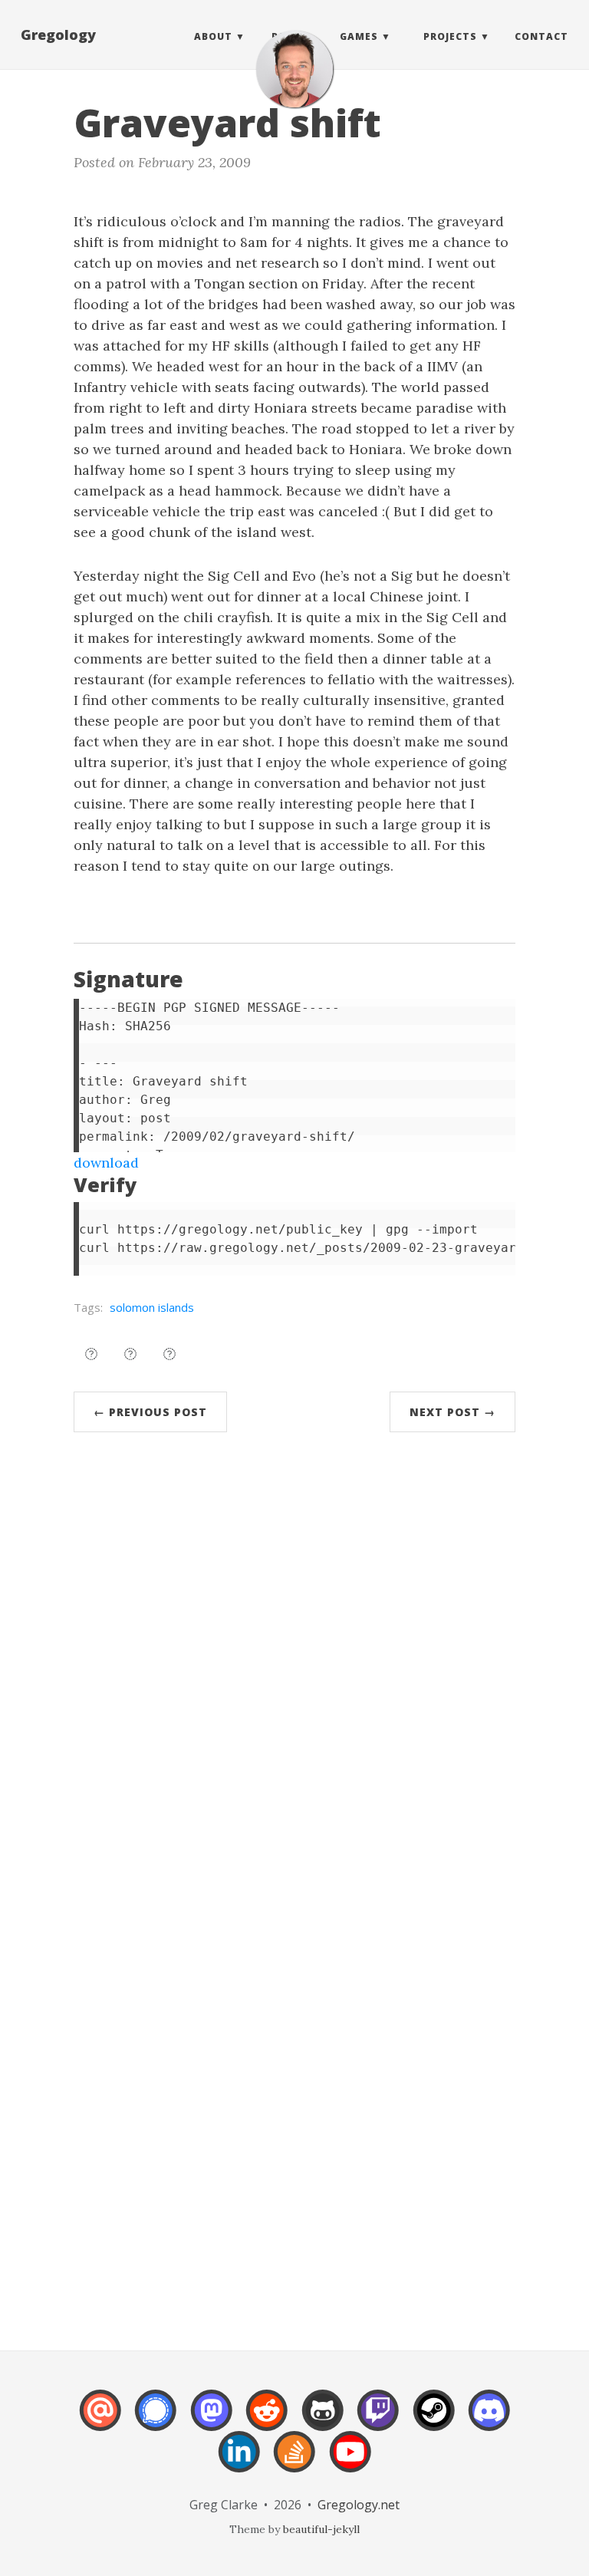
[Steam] (434, 2421)
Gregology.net (359, 2505)
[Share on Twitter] (91, 1354)
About (213, 36)
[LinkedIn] (239, 2462)
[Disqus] (294, 1675)
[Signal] (156, 2421)
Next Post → (452, 1412)
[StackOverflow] (294, 2462)
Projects (450, 36)
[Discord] (489, 2421)
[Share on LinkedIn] (169, 1354)
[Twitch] (378, 2421)
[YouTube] (350, 2462)
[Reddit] (267, 2421)
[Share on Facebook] (130, 1354)
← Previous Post (150, 1412)
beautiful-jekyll (321, 2529)
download (106, 1163)
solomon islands (152, 1307)
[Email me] (100, 2421)
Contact (541, 36)
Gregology (58, 35)
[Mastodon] (212, 2421)
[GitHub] (323, 2421)
